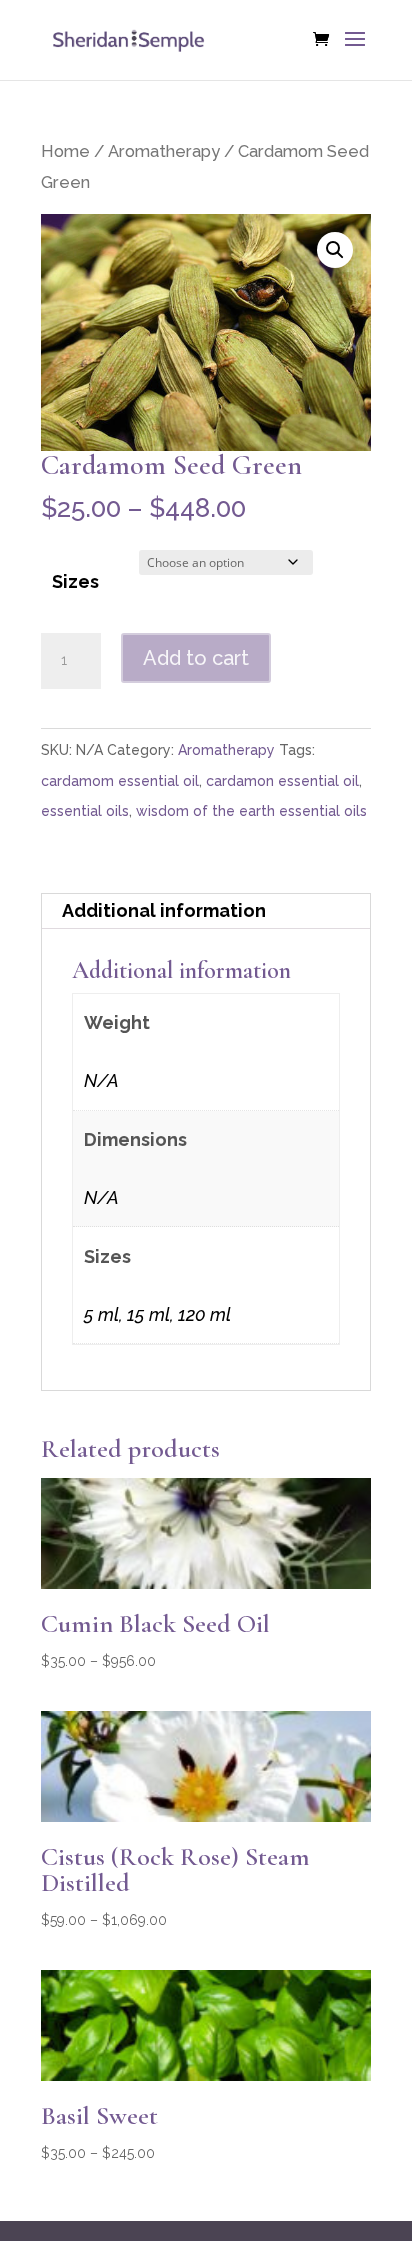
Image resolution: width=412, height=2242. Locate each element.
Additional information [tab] (164, 910)
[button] (335, 250)
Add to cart (196, 658)
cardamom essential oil (120, 781)
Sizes (75, 581)
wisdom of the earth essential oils (251, 811)
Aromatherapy (164, 151)
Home (65, 151)
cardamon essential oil (282, 781)
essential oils (85, 811)
